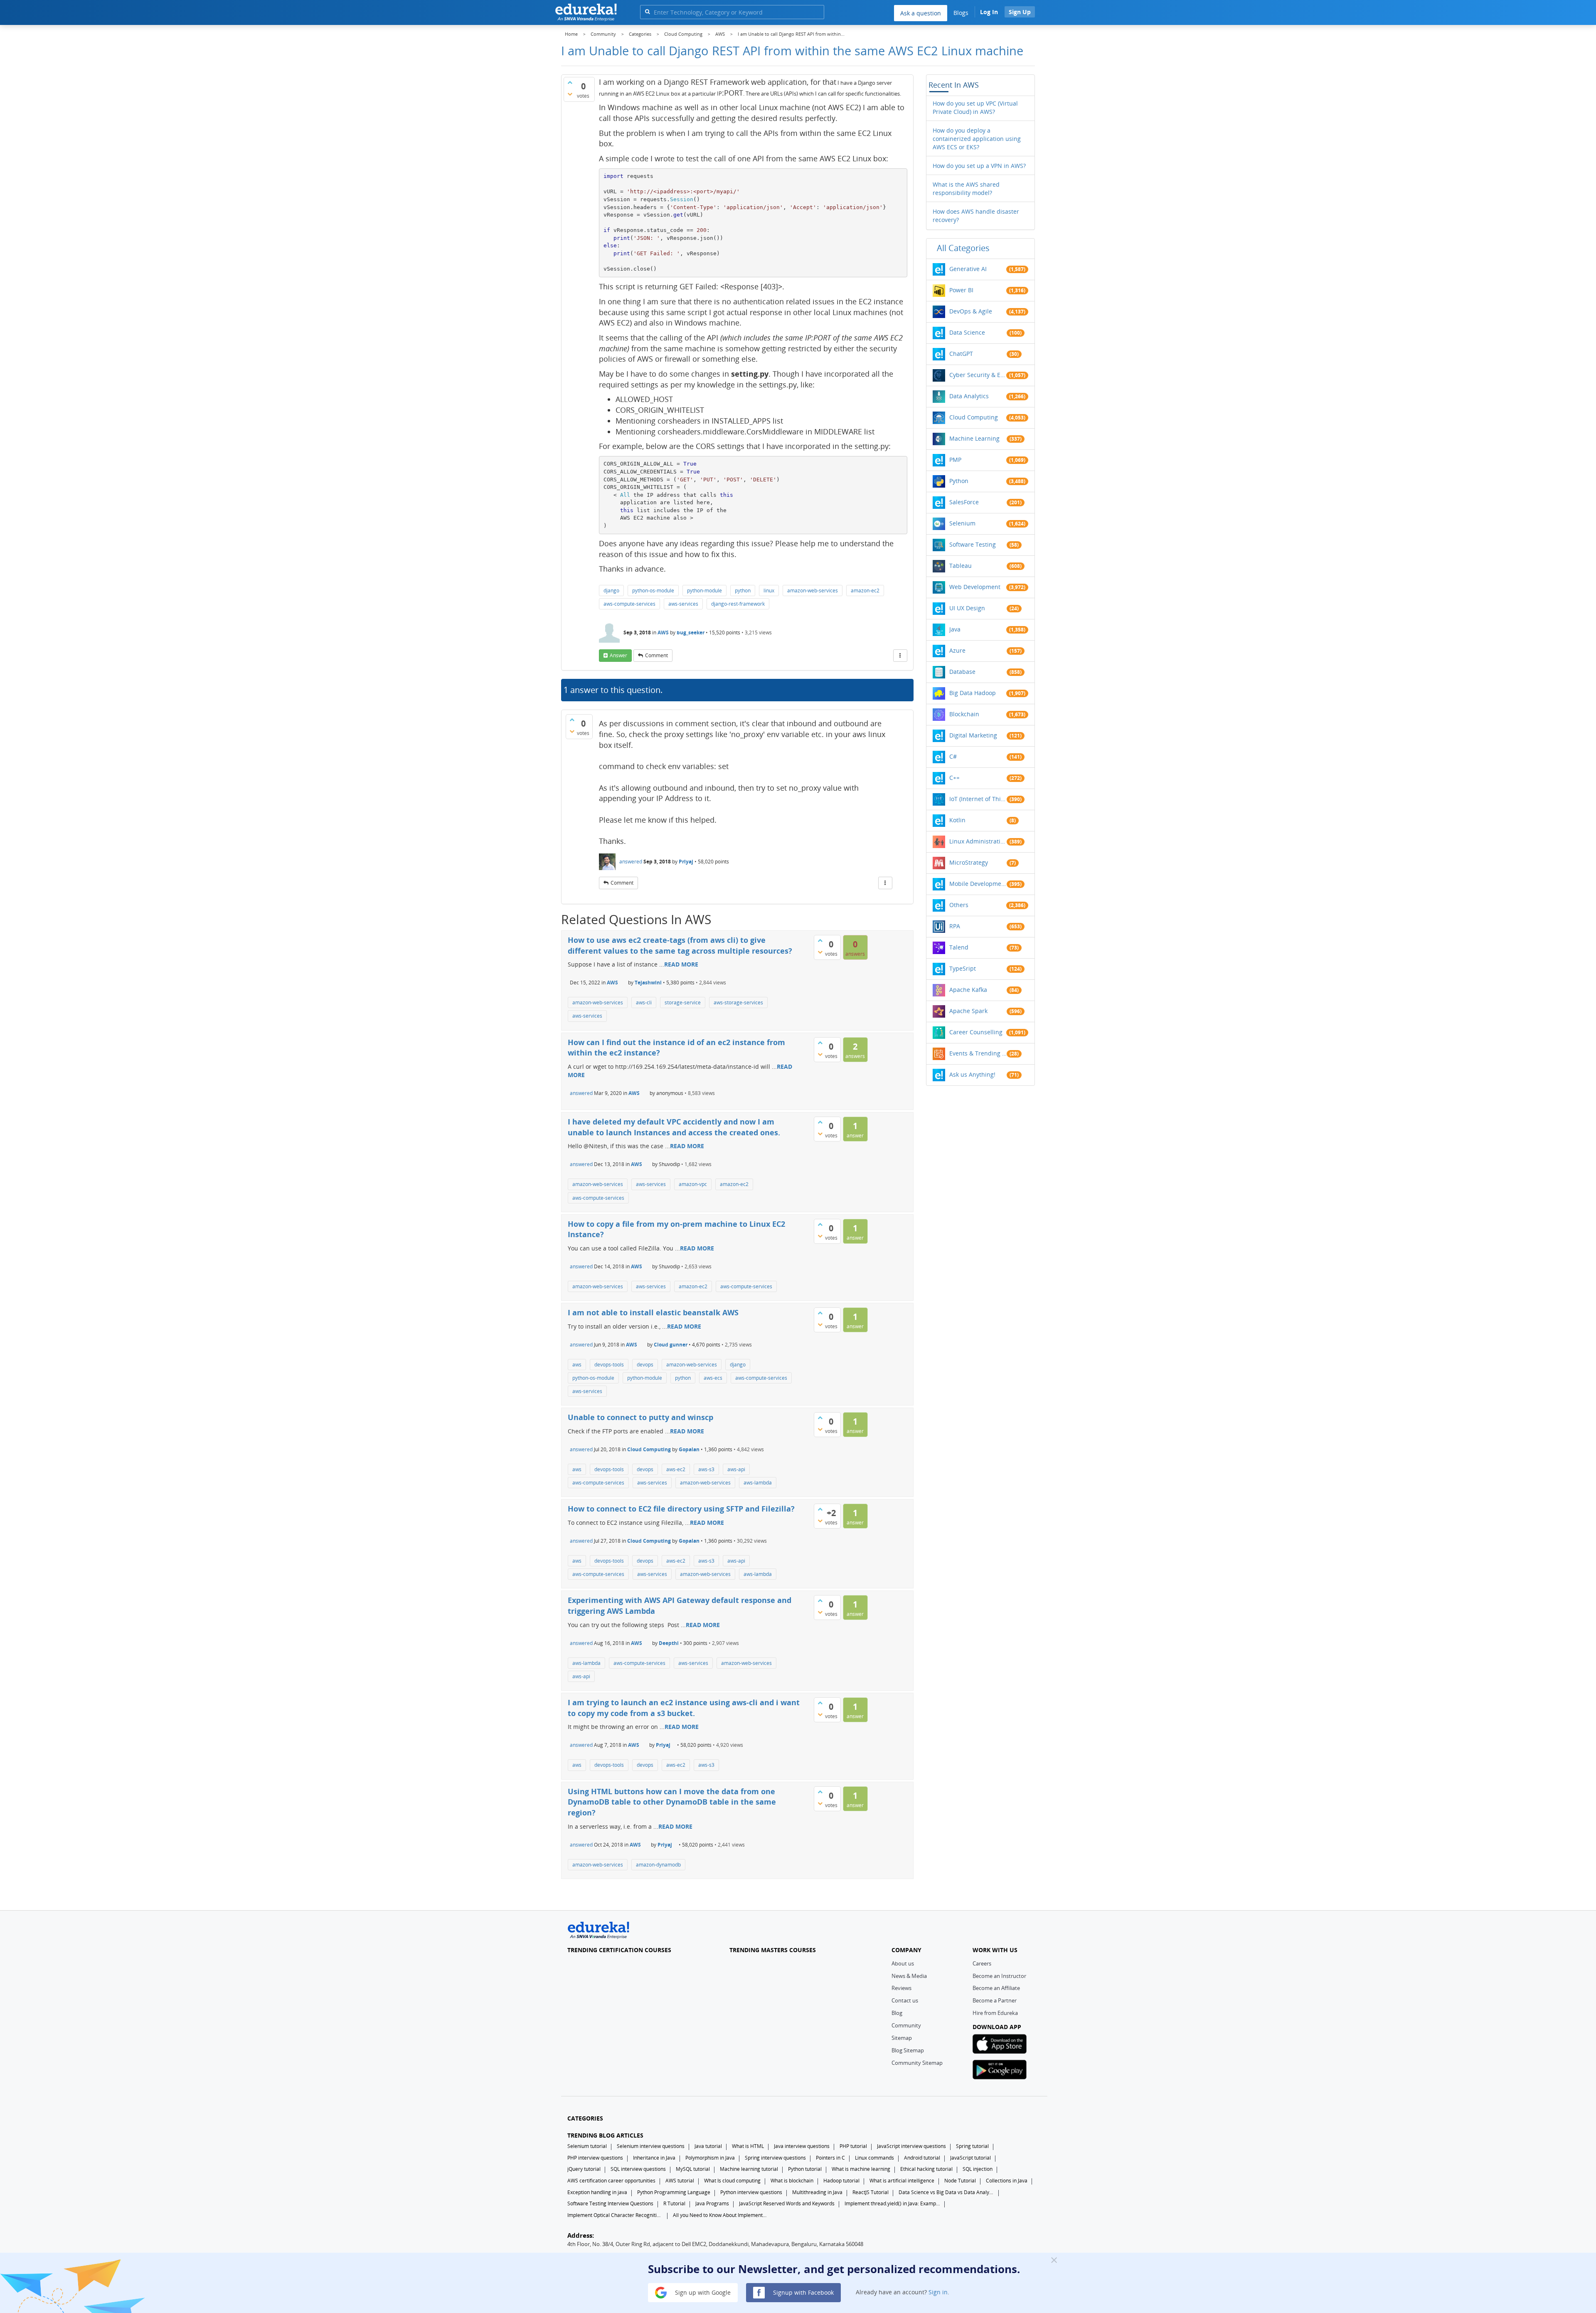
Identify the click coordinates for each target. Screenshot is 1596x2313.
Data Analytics (969, 396)
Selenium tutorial (587, 2146)
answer (618, 655)
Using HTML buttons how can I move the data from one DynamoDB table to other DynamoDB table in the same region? (672, 1802)
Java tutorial (708, 2146)
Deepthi (669, 1643)
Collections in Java (1007, 2181)
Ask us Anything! (972, 1074)
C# (953, 756)
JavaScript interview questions (911, 2146)
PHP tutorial (853, 2146)
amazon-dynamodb (658, 1865)
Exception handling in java (597, 2192)
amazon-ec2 (865, 591)
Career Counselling (976, 1032)
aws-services (683, 604)
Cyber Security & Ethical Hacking (978, 375)
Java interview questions (802, 2146)
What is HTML (748, 2146)
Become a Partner (995, 2000)
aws (577, 1365)
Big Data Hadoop (973, 693)
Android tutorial (922, 2158)
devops (645, 1365)
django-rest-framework (738, 604)
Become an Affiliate (996, 1988)
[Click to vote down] (570, 94)
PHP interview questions (595, 2158)
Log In (989, 12)
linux (769, 591)
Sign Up (1020, 12)
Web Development (975, 587)
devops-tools (609, 1365)
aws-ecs (713, 1378)
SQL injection (978, 2169)
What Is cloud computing (732, 2181)
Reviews (901, 1988)
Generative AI (968, 269)
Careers (982, 1963)
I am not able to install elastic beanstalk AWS (653, 1312)
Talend (959, 947)
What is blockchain (792, 2181)
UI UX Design (967, 608)
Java (955, 629)
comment (656, 655)
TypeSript (963, 968)
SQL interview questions (638, 2169)
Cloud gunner (671, 1345)
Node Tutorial (960, 2181)
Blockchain (964, 714)
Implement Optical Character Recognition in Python (615, 2215)
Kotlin (957, 820)
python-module (704, 591)
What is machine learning (861, 2169)
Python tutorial (805, 2169)
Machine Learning (974, 438)
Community (906, 2025)
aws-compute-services (629, 604)
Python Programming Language (674, 2192)
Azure (957, 650)
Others (959, 905)
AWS (663, 632)
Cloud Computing (649, 1449)
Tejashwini (648, 983)
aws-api (736, 1469)
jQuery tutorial (584, 2169)
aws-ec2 (676, 1469)
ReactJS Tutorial (871, 2192)
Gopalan (689, 1449)
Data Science (967, 332)
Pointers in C (830, 2158)
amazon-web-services (813, 591)
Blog (897, 2013)
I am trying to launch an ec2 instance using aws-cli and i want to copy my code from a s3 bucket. (684, 1708)
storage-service (683, 1002)
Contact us (905, 2000)
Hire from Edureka (995, 2013)
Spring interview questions (775, 2158)
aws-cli (644, 1002)
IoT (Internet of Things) (978, 799)
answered (631, 862)
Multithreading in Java (817, 2192)
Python (959, 481)
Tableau (961, 566)
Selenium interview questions (651, 2146)
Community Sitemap (917, 2063)
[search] (647, 11)
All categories (963, 248)
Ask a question (921, 13)
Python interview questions (751, 2192)
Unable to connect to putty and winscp (640, 1417)
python (743, 591)
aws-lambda (758, 1483)
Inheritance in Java (654, 2158)
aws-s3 (706, 1469)
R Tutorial (674, 2203)
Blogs (961, 13)
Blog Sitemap (908, 2050)
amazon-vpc (693, 1184)
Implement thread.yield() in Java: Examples (892, 2203)
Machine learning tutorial (749, 2169)
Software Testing (973, 544)
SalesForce (964, 502)
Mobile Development (978, 884)
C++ (954, 778)
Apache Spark (968, 1011)
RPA (955, 926)
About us (903, 1963)
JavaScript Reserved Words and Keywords (787, 2203)
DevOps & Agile (971, 311)
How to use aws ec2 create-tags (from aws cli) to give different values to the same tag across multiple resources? (680, 945)
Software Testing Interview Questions (610, 2203)
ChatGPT (961, 354)
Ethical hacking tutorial (926, 2169)
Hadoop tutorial (841, 2181)
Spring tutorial (972, 2146)
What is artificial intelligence (902, 2181)
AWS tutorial (680, 2181)
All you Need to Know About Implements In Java (721, 2215)
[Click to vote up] (570, 82)
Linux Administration (978, 841)
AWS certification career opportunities (611, 2181)
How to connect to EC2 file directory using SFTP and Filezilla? (681, 1509)
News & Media (909, 1976)
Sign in (938, 2292)
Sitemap (902, 2038)
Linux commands (874, 2158)
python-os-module (653, 591)
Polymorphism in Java (710, 2158)
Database (962, 672)
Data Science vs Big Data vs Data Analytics (946, 2192)
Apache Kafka (968, 990)
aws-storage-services (738, 1002)
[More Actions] (900, 656)
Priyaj (686, 862)
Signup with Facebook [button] (803, 2292)
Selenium (962, 523)
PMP (955, 460)
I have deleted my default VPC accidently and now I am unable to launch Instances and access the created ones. (674, 1127)
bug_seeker (691, 632)
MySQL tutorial (693, 2169)
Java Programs (712, 2203)
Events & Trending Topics (978, 1053)
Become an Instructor (999, 1976)
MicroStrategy (969, 862)
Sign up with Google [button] (702, 2292)
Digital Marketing (973, 735)
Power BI (961, 290)
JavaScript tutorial (970, 2158)
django (611, 591)
